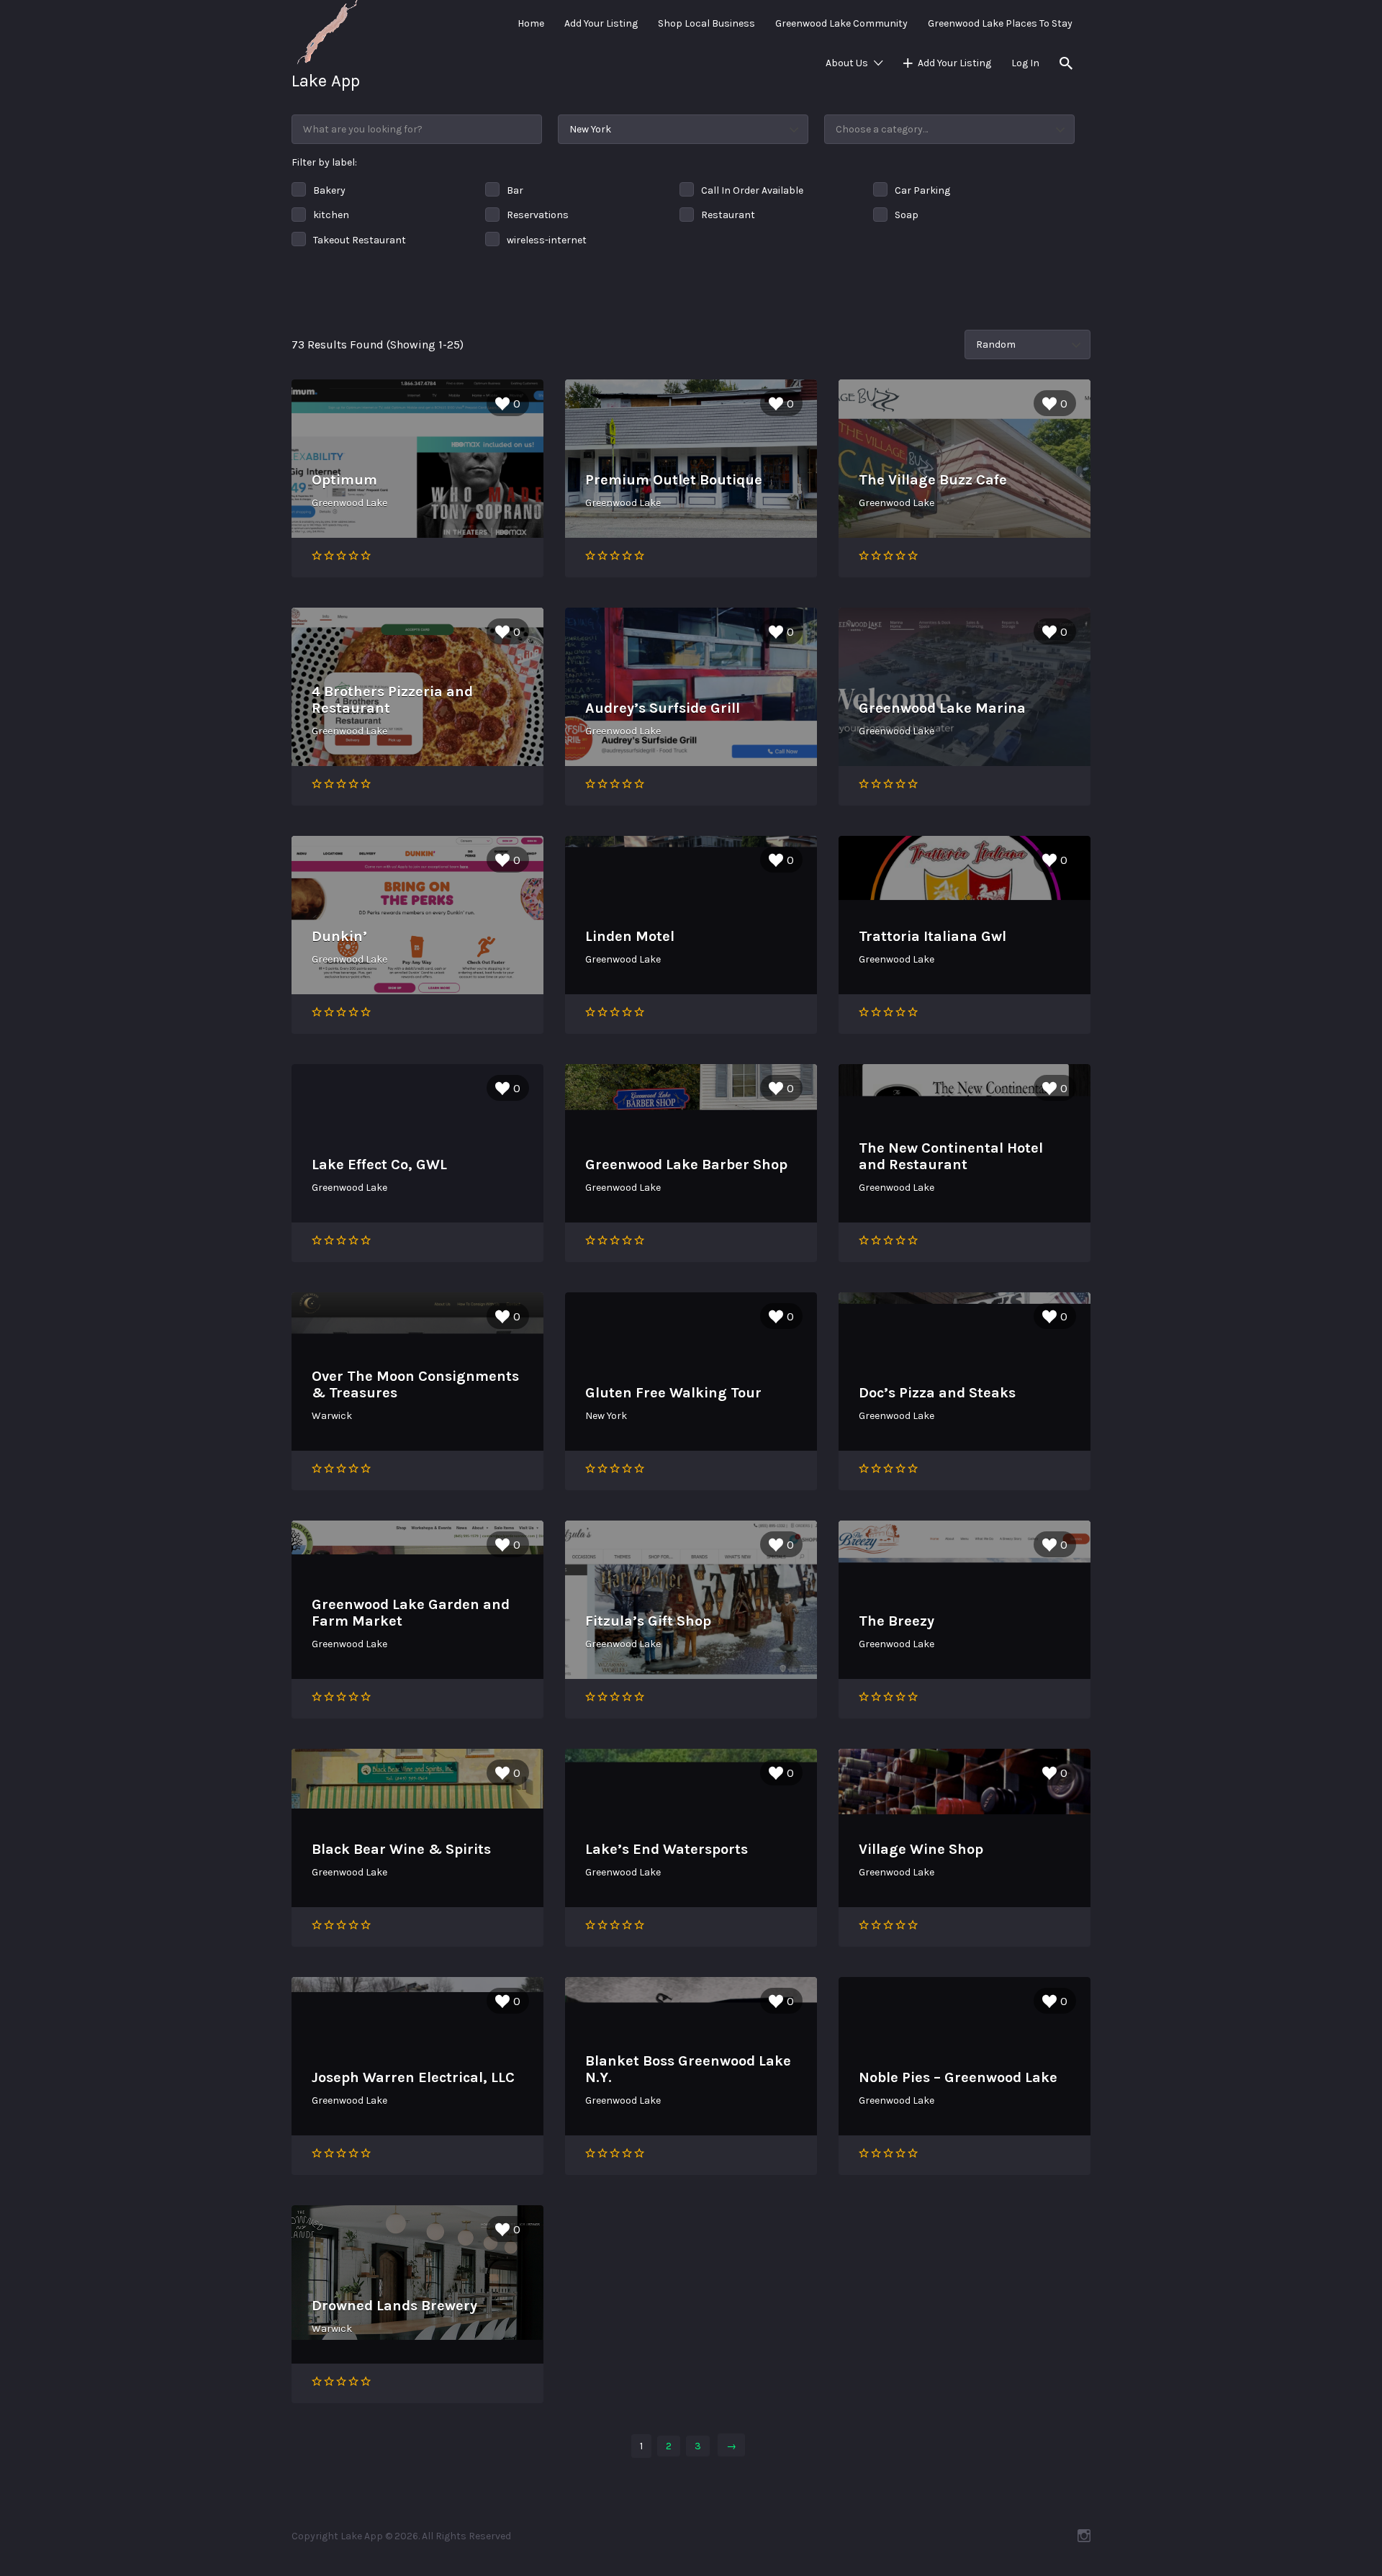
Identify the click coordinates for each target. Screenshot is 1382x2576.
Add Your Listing (601, 23)
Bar (515, 190)
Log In (1025, 63)
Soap (907, 215)
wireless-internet (547, 240)
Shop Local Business (706, 23)
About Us (847, 63)
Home (531, 23)
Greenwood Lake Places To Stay (1000, 23)
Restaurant (728, 215)
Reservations (538, 215)
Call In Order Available (752, 190)
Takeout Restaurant (360, 240)
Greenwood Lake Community (841, 23)
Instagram (1084, 2536)
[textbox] (949, 129)
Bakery (329, 190)
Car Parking (922, 190)
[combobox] (949, 129)
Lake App (326, 81)
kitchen (331, 215)
